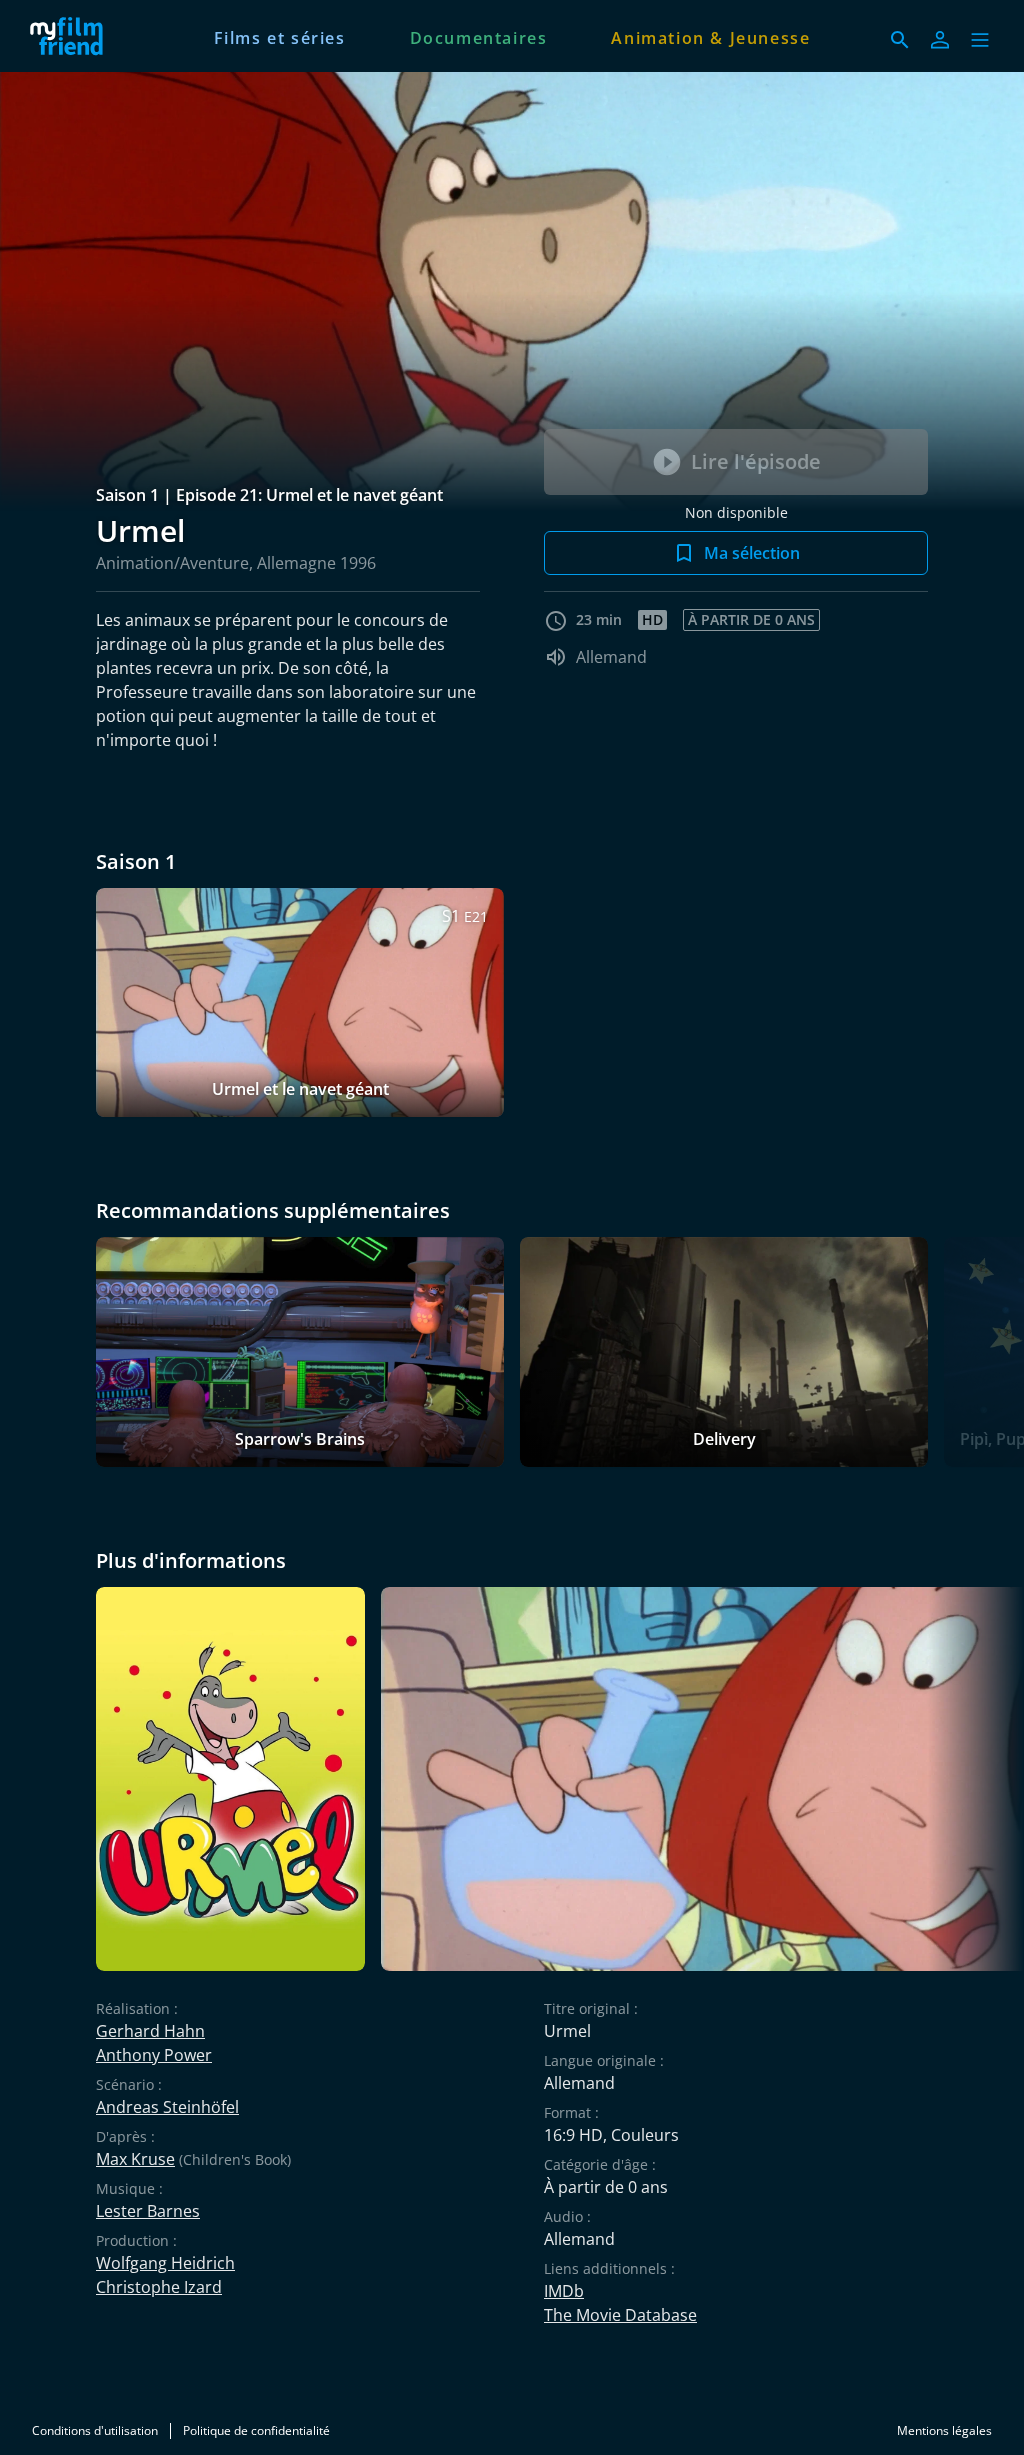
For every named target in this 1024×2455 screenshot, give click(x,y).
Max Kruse (135, 2159)
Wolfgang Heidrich (165, 2263)
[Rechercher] (900, 40)
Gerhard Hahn (150, 2031)
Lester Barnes (148, 2211)
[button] (980, 40)
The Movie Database (620, 2315)
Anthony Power (154, 2055)
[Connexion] (940, 40)
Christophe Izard (159, 2287)
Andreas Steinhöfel (167, 2107)
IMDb (564, 2291)
